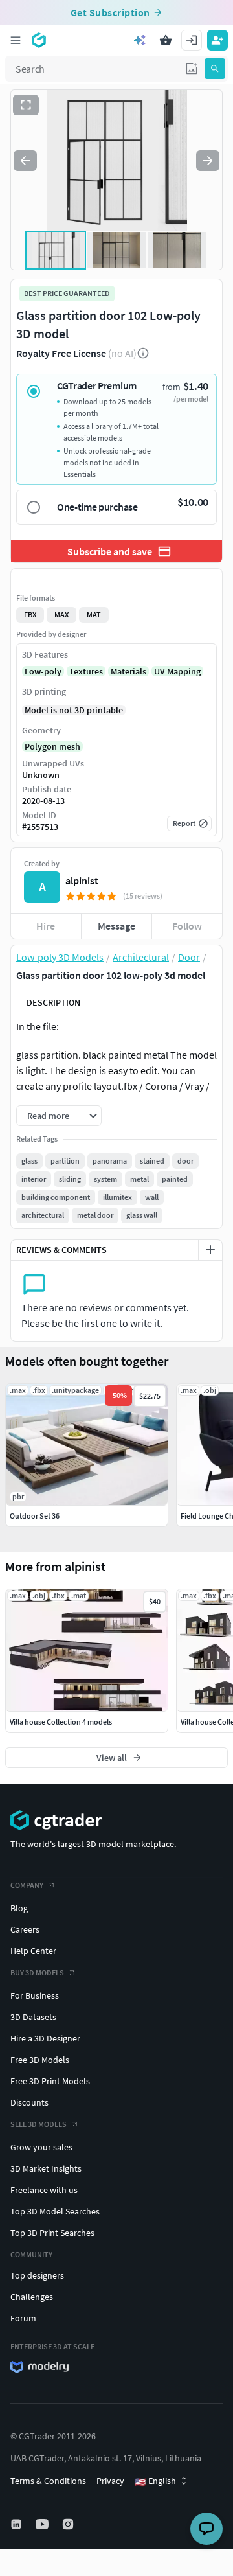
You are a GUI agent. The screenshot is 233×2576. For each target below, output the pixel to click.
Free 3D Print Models (50, 2081)
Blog (19, 1908)
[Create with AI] (140, 40)
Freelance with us (44, 2190)
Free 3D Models (40, 2060)
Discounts (29, 2102)
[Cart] (166, 40)
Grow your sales (41, 2147)
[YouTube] (43, 2524)
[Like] (46, 579)
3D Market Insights (46, 2168)
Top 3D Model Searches (55, 2211)
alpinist (82, 880)
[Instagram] (69, 2524)
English (155, 2481)
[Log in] (192, 40)
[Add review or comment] (210, 1250)
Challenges (32, 2297)
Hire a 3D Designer (45, 2038)
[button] (192, 69)
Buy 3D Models (37, 1972)
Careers (25, 1929)
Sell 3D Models (39, 2124)
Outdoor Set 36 (35, 1516)
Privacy (110, 2481)
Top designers (37, 2275)
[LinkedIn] (17, 2524)
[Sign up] (217, 40)
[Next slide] (208, 161)
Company (27, 1885)
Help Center (33, 1951)
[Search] (215, 69)
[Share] (187, 579)
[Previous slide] (25, 161)
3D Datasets (33, 2017)
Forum (23, 2318)
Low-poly (43, 671)
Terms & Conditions (48, 2481)
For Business (35, 1995)
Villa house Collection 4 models (61, 1722)
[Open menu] (16, 40)
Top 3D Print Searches (52, 2233)
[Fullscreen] (26, 105)
